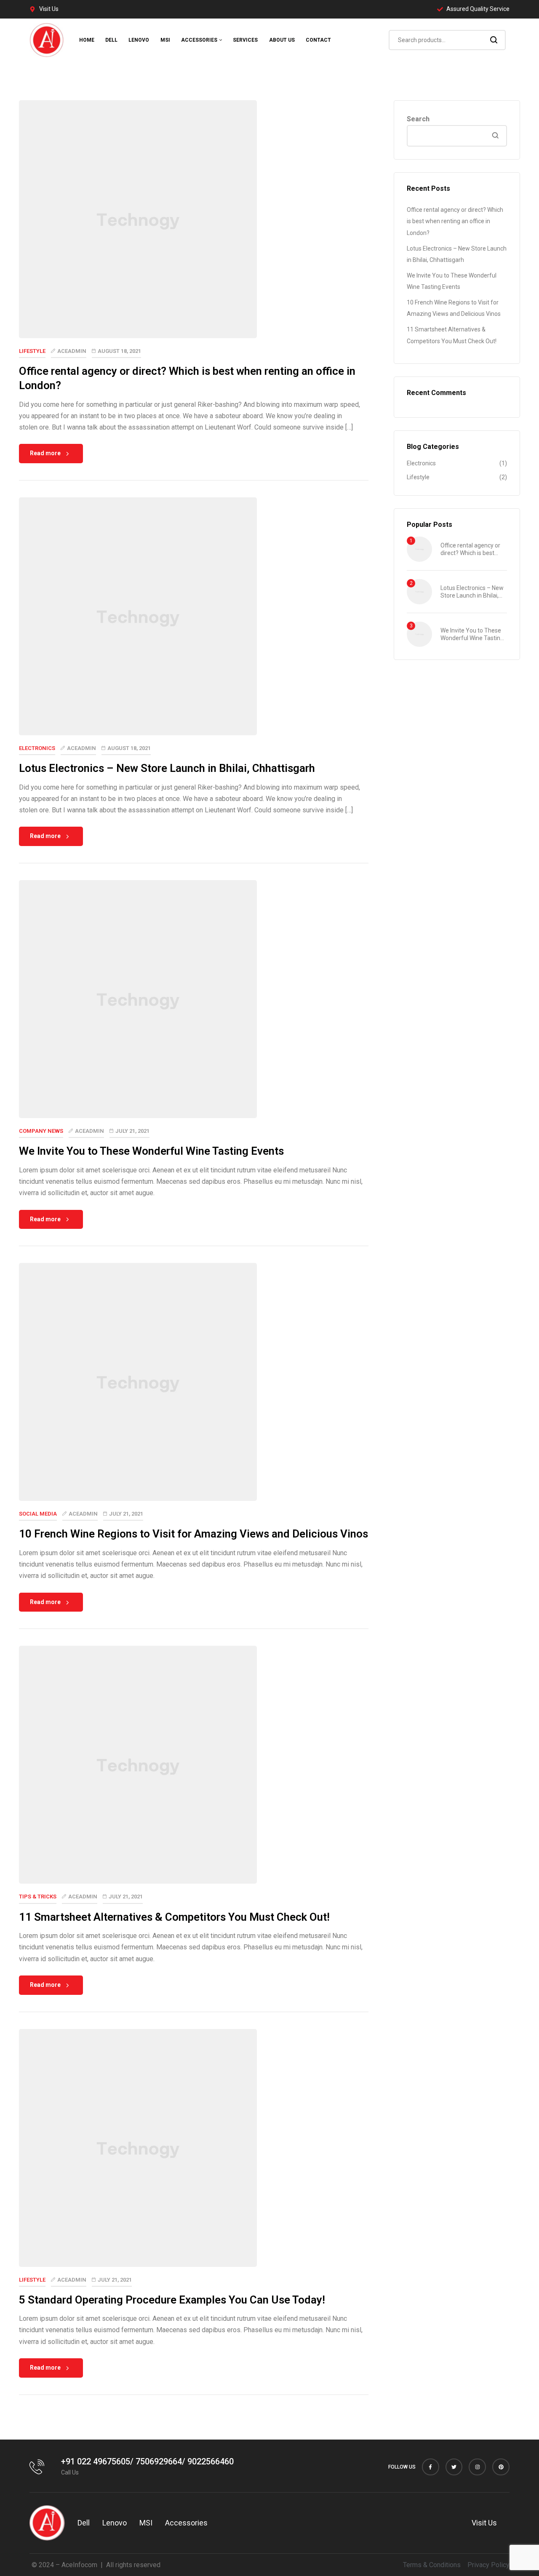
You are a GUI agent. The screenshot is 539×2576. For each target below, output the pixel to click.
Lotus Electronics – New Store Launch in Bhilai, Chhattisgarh (167, 768)
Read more (45, 453)
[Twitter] (454, 2467)
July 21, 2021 (132, 1131)
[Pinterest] (501, 2467)
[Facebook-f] (431, 2467)
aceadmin (72, 351)
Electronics (37, 748)
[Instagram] (477, 2467)
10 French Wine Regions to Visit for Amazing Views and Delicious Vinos (193, 1534)
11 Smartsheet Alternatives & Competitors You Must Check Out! (174, 1917)
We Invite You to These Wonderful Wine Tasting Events (151, 1151)
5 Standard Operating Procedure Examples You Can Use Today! (172, 2300)
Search (494, 40)
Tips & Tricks (38, 1897)
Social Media (38, 1514)
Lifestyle (32, 351)
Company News (41, 1131)
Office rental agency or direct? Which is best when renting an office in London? (455, 221)
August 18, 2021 (119, 351)
